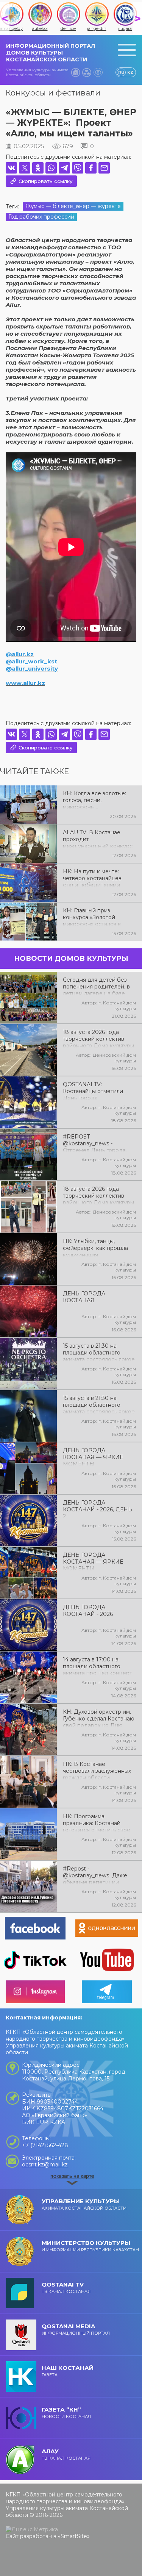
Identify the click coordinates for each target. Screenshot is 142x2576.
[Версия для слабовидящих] (98, 72)
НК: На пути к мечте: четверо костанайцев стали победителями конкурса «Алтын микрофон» (92, 877)
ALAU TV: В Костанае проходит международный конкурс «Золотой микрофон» (98, 838)
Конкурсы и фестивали (53, 93)
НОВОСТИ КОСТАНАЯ (66, 2413)
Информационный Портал (76, 2329)
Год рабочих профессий (41, 217)
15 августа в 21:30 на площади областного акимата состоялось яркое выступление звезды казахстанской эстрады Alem (99, 1404)
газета (68, 2371)
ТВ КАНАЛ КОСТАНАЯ (66, 2287)
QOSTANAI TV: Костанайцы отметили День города (93, 1090)
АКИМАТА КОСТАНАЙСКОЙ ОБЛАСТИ (84, 2204)
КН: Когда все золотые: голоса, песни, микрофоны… (94, 799)
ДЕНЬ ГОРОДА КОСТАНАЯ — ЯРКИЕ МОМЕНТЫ (93, 1456)
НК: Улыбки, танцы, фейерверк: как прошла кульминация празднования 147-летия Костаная (96, 1247)
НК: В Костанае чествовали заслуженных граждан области (97, 1770)
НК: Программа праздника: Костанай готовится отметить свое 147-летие (97, 1822)
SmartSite (74, 2536)
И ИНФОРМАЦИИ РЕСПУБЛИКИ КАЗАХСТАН (90, 2246)
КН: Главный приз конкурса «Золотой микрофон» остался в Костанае (92, 917)
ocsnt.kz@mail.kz (45, 2165)
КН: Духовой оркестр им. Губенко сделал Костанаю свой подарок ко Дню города (99, 1718)
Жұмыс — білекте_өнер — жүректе (73, 206)
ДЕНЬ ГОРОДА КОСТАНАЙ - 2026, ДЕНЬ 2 (98, 1509)
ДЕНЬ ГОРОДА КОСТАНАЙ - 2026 (88, 1611)
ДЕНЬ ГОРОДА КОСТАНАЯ (84, 1297)
